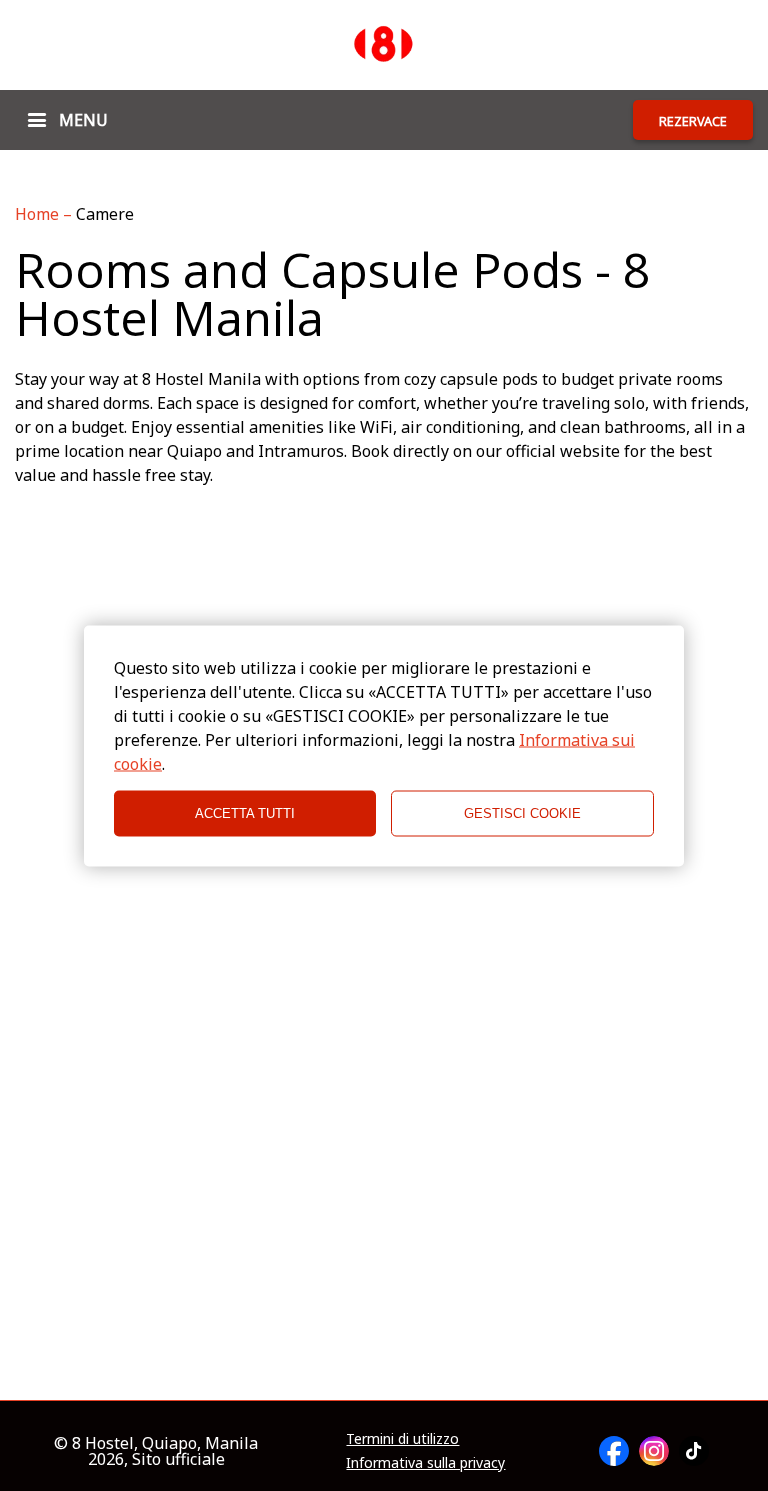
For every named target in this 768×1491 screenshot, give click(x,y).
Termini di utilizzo (402, 1439)
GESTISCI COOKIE (522, 813)
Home (39, 214)
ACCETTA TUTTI (245, 813)
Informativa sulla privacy (425, 1463)
